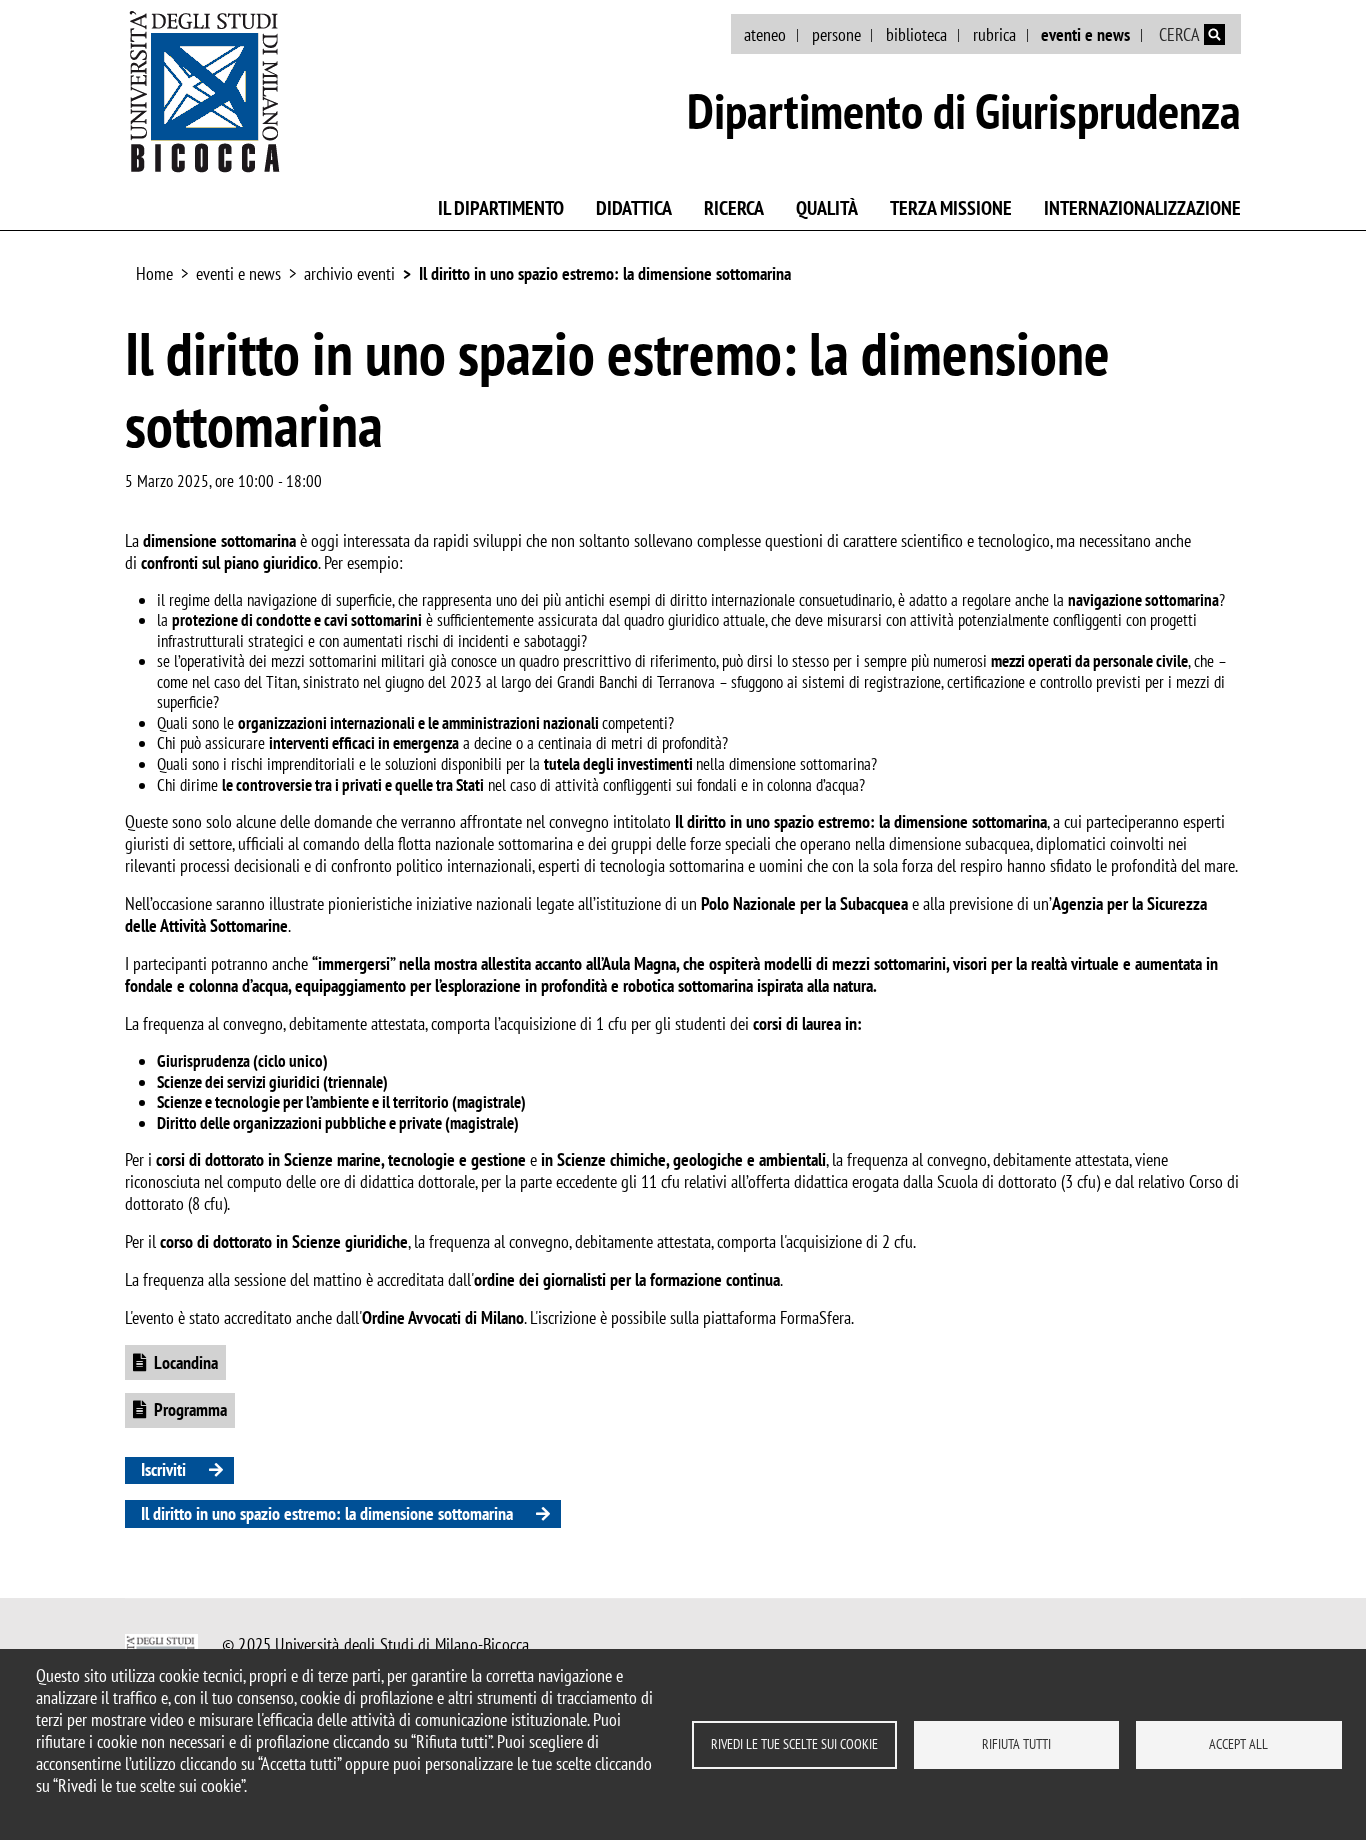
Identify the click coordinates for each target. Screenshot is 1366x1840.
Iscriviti (163, 1469)
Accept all (1238, 1744)
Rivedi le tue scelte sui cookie (794, 1744)
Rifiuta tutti (1016, 1744)
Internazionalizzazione (1142, 208)
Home (154, 273)
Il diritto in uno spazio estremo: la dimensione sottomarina (605, 273)
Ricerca (734, 208)
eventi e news (1085, 34)
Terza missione (951, 208)
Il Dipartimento (501, 208)
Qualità (827, 208)
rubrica (994, 34)
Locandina (186, 1362)
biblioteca (916, 34)
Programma (190, 1409)
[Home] (205, 91)
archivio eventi (349, 273)
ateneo (765, 34)
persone (836, 34)
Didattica (634, 208)
